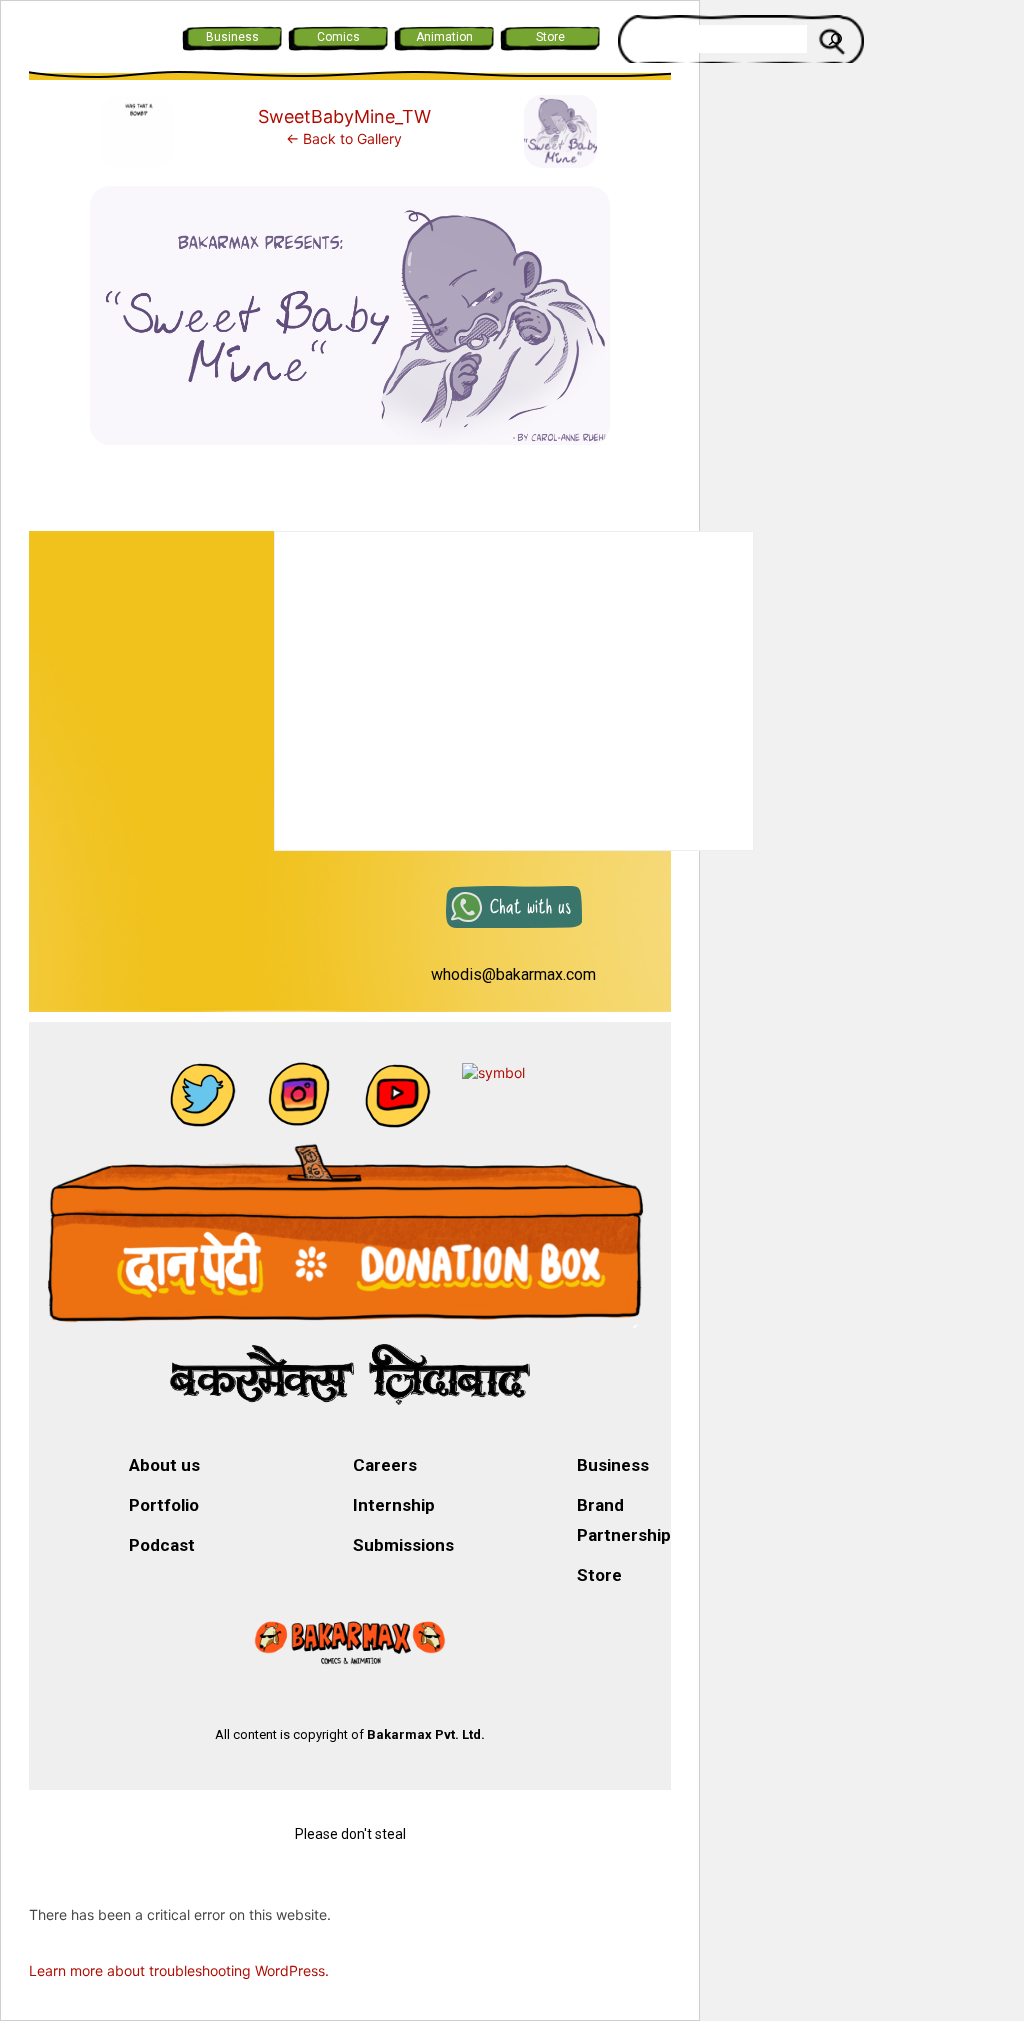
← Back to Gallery (344, 138)
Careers (385, 1465)
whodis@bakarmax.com (513, 974)
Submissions (403, 1545)
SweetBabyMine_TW (344, 116)
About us (164, 1465)
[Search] (835, 39)
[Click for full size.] (350, 323)
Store (550, 37)
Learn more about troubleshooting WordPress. (179, 1970)
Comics (338, 37)
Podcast (162, 1545)
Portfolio (164, 1505)
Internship (394, 1505)
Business (232, 37)
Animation (444, 37)
